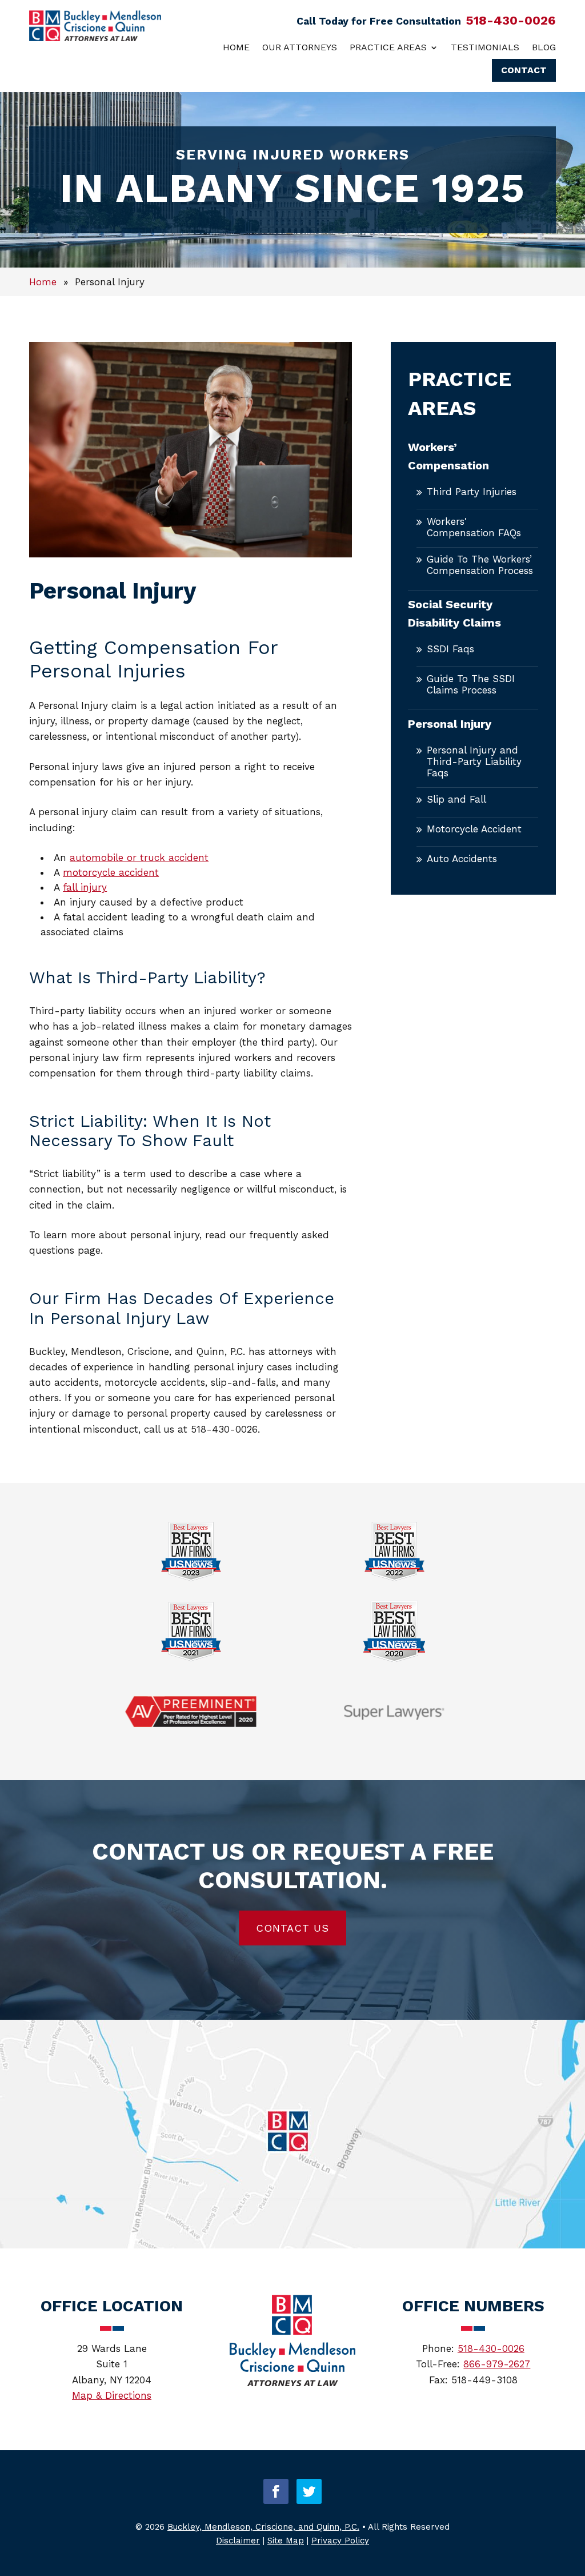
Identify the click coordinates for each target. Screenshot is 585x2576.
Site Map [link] (286, 2541)
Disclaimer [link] (238, 2541)
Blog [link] (544, 47)
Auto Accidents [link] (462, 859)
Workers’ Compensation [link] (448, 456)
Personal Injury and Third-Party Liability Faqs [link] (474, 761)
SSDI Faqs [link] (450, 649)
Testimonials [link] (485, 47)
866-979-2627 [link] (497, 2364)
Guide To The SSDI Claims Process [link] (471, 684)
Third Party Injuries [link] (472, 492)
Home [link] (236, 47)
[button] (276, 2491)
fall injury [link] (85, 887)
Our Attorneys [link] (300, 47)
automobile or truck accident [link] (139, 858)
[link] (95, 38)
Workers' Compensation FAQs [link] (474, 527)
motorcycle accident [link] (111, 872)
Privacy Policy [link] (340, 2541)
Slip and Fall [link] (456, 799)
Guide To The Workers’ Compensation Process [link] (480, 565)
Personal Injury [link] (450, 724)
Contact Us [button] (292, 1928)
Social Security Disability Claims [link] (454, 613)
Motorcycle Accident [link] (474, 829)
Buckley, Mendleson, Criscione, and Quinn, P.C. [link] (263, 2527)
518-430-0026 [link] (511, 20)
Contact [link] (524, 70)
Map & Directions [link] (112, 2395)
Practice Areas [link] (388, 47)
